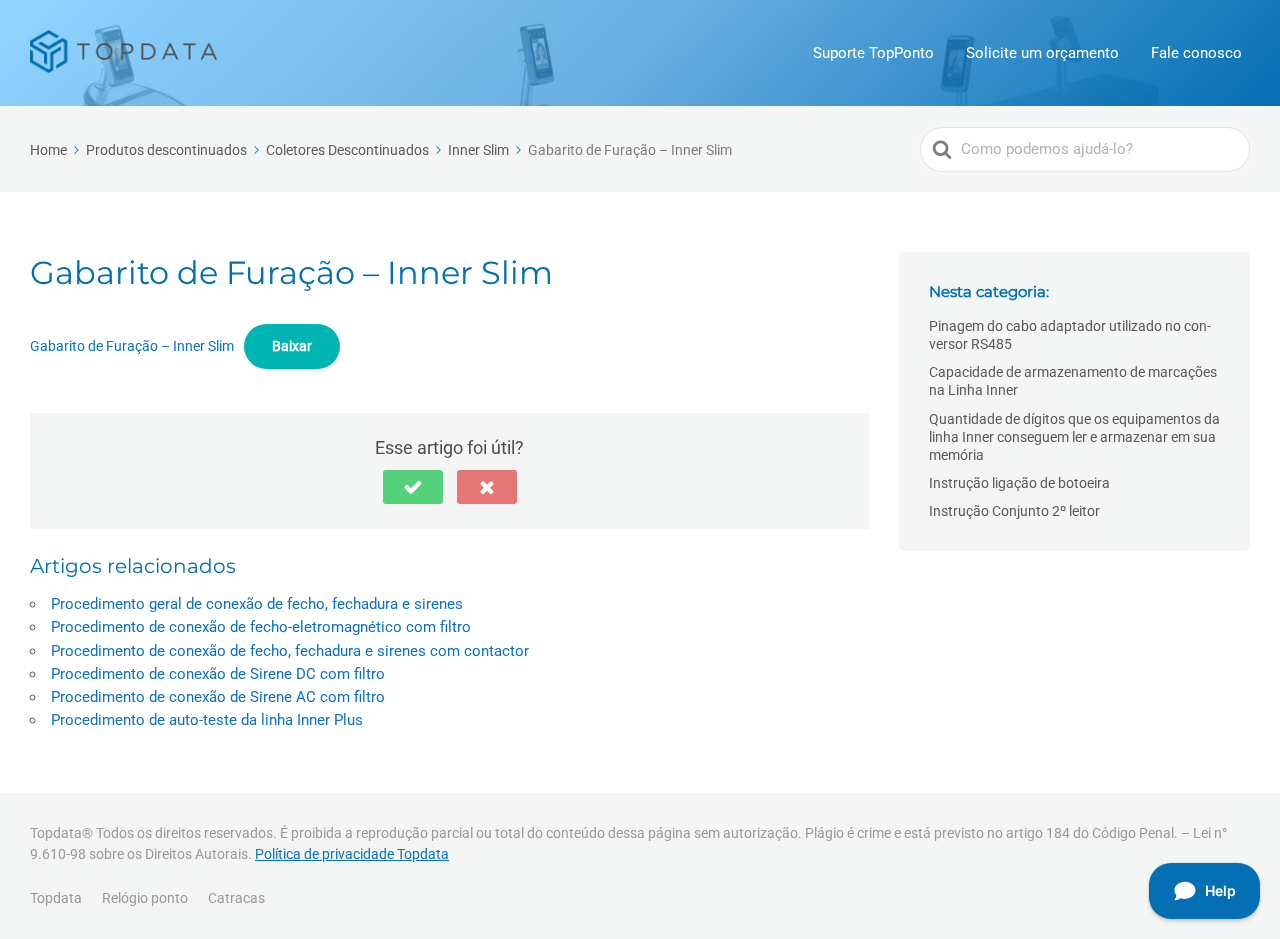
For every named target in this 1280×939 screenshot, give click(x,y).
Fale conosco (1196, 53)
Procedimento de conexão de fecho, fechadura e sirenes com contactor (290, 651)
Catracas (236, 898)
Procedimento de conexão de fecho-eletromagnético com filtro (261, 627)
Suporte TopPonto (873, 53)
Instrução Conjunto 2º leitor (1014, 511)
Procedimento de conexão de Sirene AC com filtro (218, 697)
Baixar (292, 346)
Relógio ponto (145, 898)
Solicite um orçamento (1042, 53)
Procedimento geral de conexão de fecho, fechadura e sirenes (257, 604)
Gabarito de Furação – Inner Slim (132, 346)
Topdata (56, 898)
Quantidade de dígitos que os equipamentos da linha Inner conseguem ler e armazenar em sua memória (1074, 437)
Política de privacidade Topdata (352, 854)
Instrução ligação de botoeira (1019, 483)
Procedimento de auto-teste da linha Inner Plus (207, 720)
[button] (413, 487)
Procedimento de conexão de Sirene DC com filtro (218, 674)
